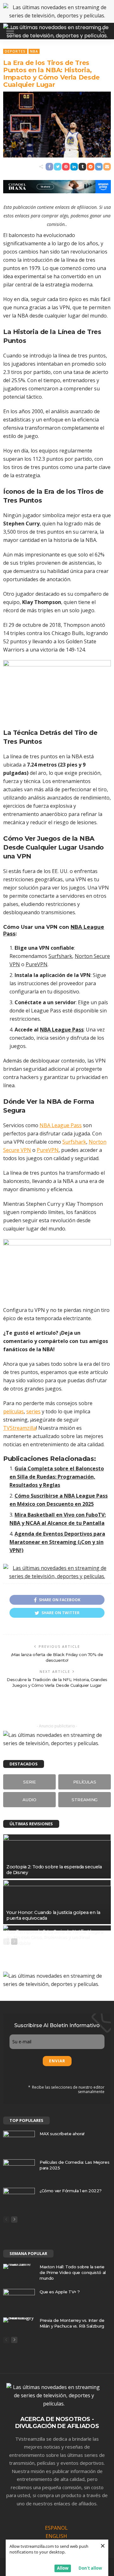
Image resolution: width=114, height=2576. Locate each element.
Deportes (15, 51)
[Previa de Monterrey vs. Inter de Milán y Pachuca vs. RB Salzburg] (19, 2320)
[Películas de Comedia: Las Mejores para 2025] (19, 2170)
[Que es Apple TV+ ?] (19, 2299)
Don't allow (90, 2568)
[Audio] (29, 1800)
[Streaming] (85, 1800)
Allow (63, 2568)
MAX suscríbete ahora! (62, 2134)
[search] (103, 31)
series (33, 1411)
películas (13, 1411)
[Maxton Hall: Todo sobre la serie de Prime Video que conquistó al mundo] (19, 2266)
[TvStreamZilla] (57, 30)
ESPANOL (56, 2528)
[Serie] (29, 1782)
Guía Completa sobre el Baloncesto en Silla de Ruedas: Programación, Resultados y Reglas (57, 1477)
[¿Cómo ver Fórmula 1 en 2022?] (19, 2198)
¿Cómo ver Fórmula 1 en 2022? (71, 2191)
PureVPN (37, 964)
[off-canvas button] (10, 31)
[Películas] (85, 1782)
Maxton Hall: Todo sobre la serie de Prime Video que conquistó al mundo (73, 2272)
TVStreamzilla (20, 1428)
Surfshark (60, 956)
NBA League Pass (62, 1030)
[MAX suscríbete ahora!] (19, 2141)
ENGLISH (56, 2536)
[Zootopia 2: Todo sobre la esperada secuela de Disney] (57, 1856)
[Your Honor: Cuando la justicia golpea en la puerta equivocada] (57, 1902)
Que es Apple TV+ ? (60, 2292)
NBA (34, 51)
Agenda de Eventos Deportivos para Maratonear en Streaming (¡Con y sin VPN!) (57, 1542)
